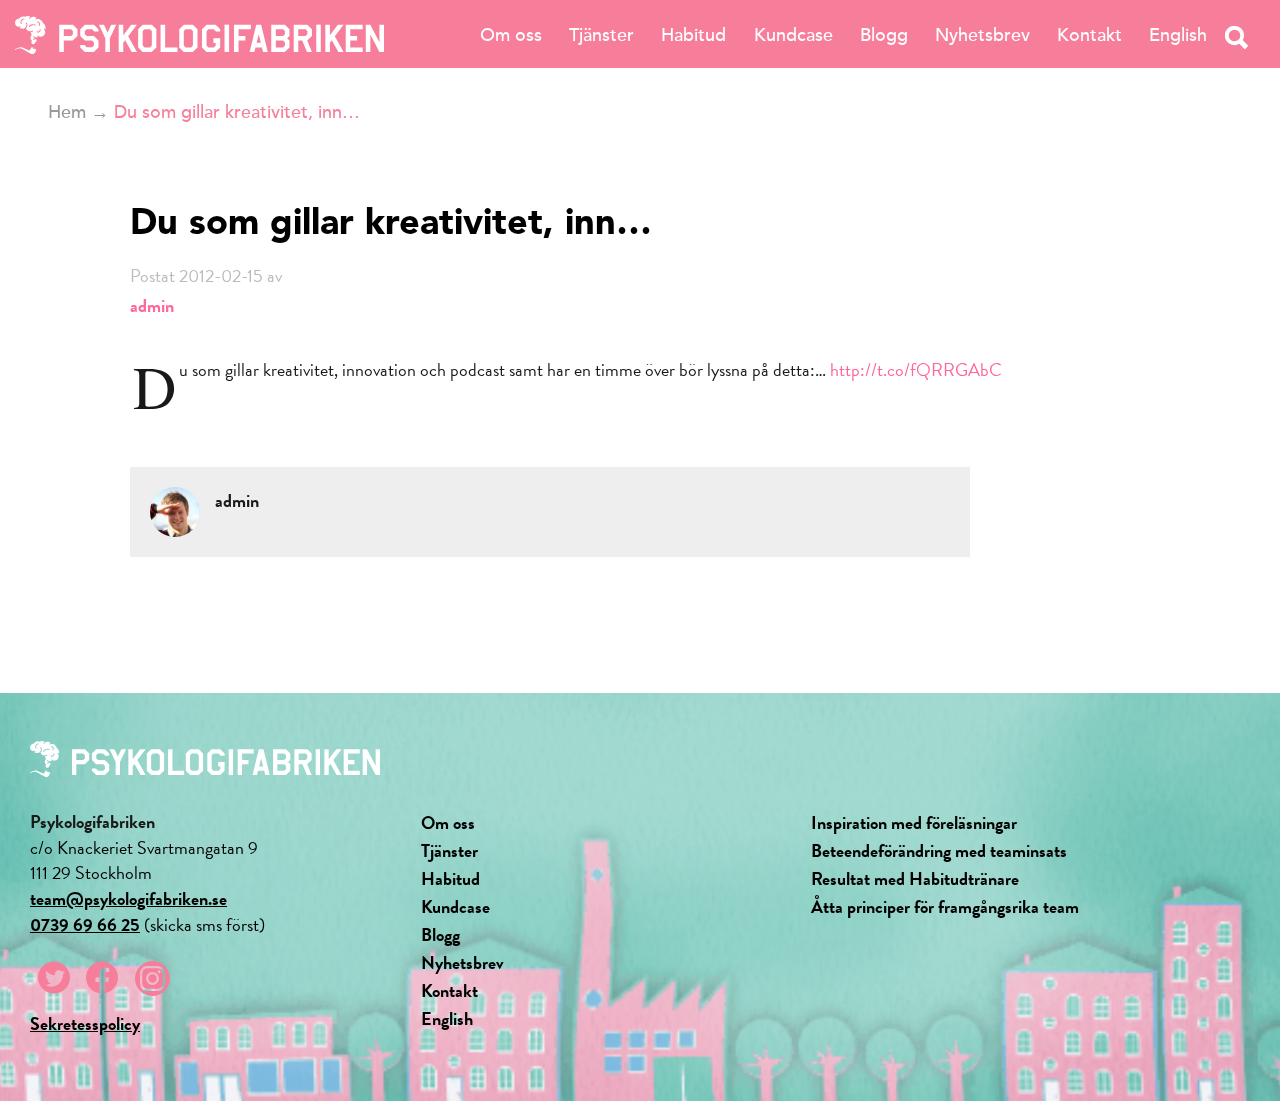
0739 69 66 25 (85, 924)
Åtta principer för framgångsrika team (945, 906)
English (1178, 35)
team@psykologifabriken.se (128, 898)
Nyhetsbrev (982, 35)
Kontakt (1089, 35)
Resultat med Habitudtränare (915, 878)
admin (152, 305)
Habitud (693, 35)
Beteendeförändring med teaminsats (939, 850)
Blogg (884, 35)
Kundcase (793, 35)
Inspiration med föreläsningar (914, 822)
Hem (67, 112)
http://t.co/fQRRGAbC (916, 369)
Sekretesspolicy (85, 1023)
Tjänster (601, 35)
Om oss (511, 35)
